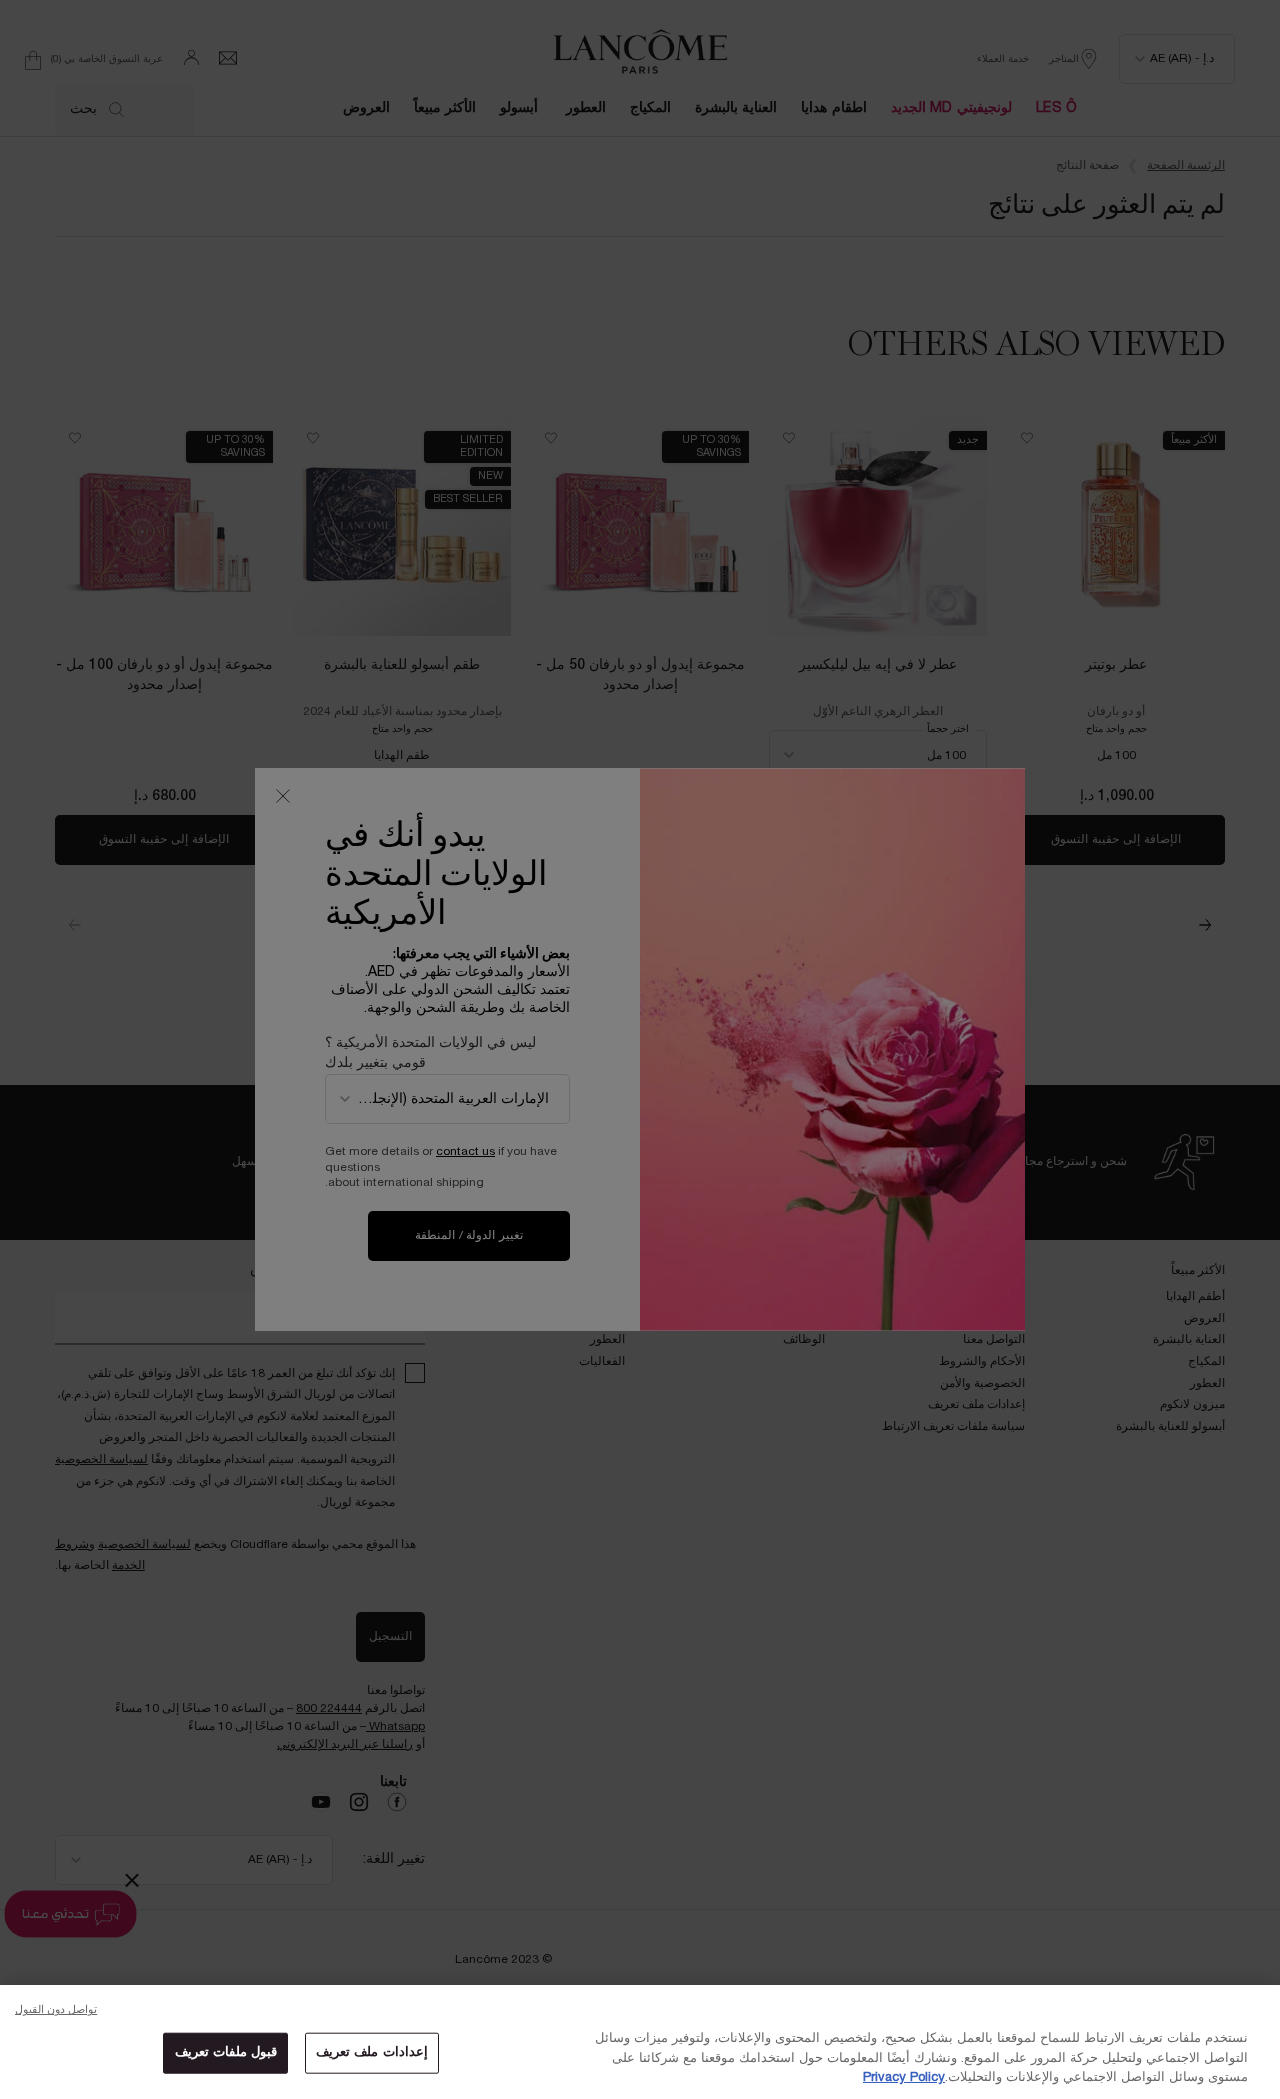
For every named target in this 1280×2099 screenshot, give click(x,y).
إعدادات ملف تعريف (371, 2052)
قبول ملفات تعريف (226, 2052)
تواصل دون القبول (56, 2010)
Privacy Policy (904, 2078)
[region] (640, 2042)
